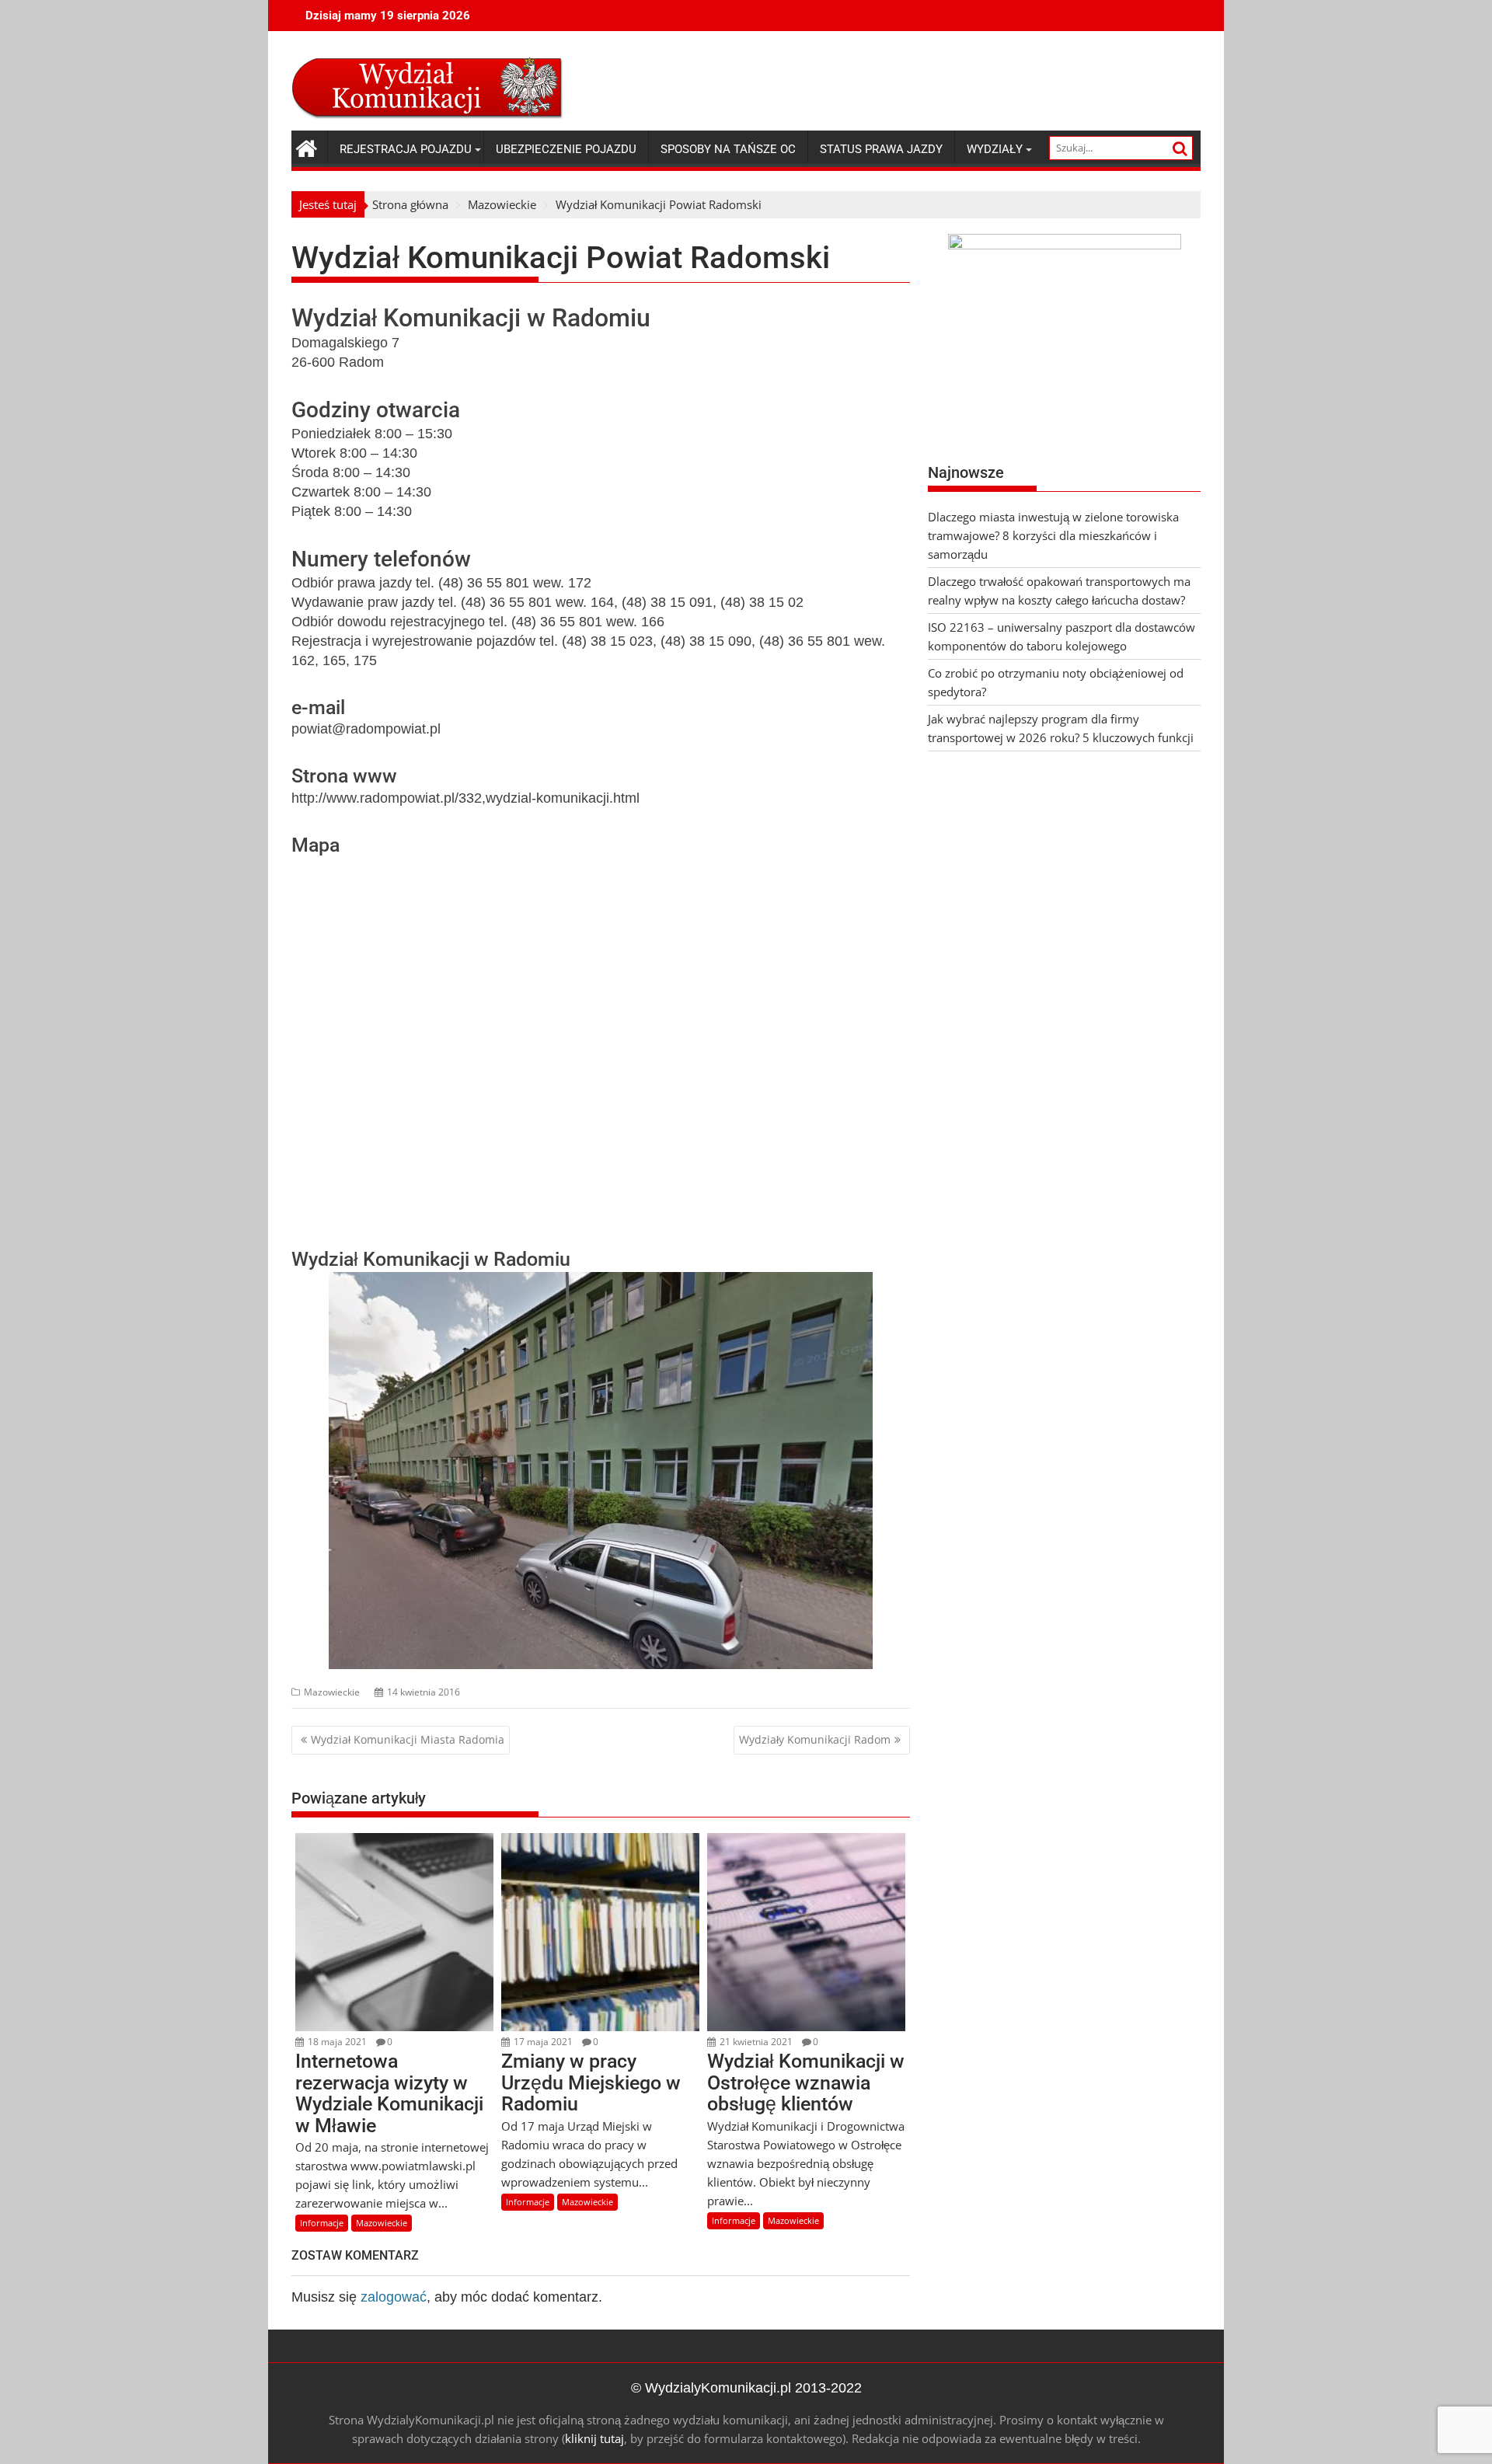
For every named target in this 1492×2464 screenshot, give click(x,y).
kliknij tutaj (594, 2438)
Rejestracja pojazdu (406, 149)
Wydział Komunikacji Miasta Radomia (408, 1739)
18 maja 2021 (336, 2042)
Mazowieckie (332, 1692)
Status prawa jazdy (881, 149)
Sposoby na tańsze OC (728, 149)
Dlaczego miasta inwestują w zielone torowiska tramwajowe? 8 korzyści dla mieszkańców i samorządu (1053, 535)
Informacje (322, 2223)
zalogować (394, 2297)
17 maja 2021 (542, 2042)
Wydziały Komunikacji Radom (815, 1739)
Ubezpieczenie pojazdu (566, 149)
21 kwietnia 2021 (755, 2042)
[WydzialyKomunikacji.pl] (307, 146)
